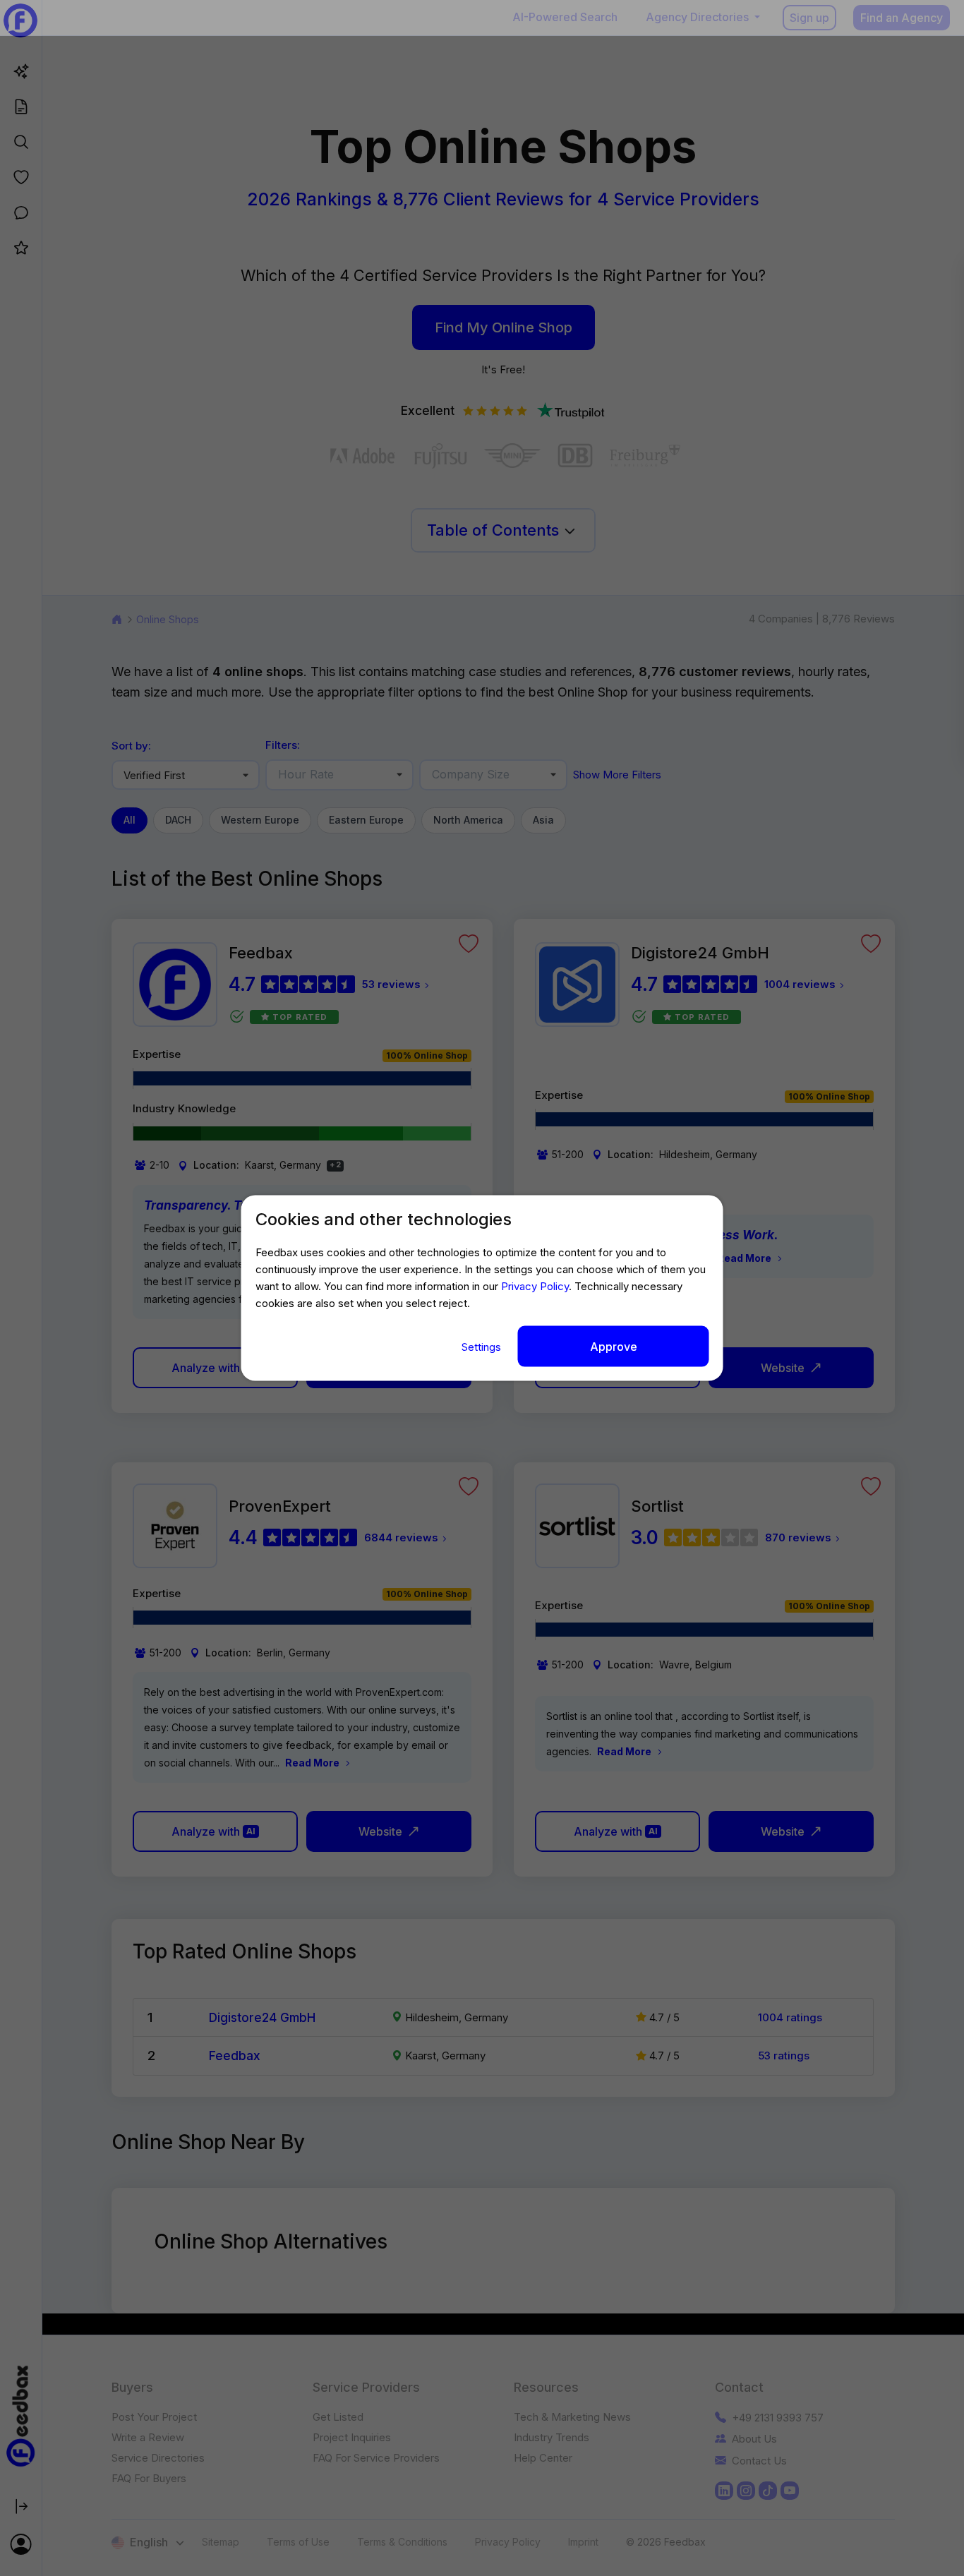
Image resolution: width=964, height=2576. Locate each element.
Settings (483, 1346)
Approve (614, 1346)
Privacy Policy (535, 1286)
